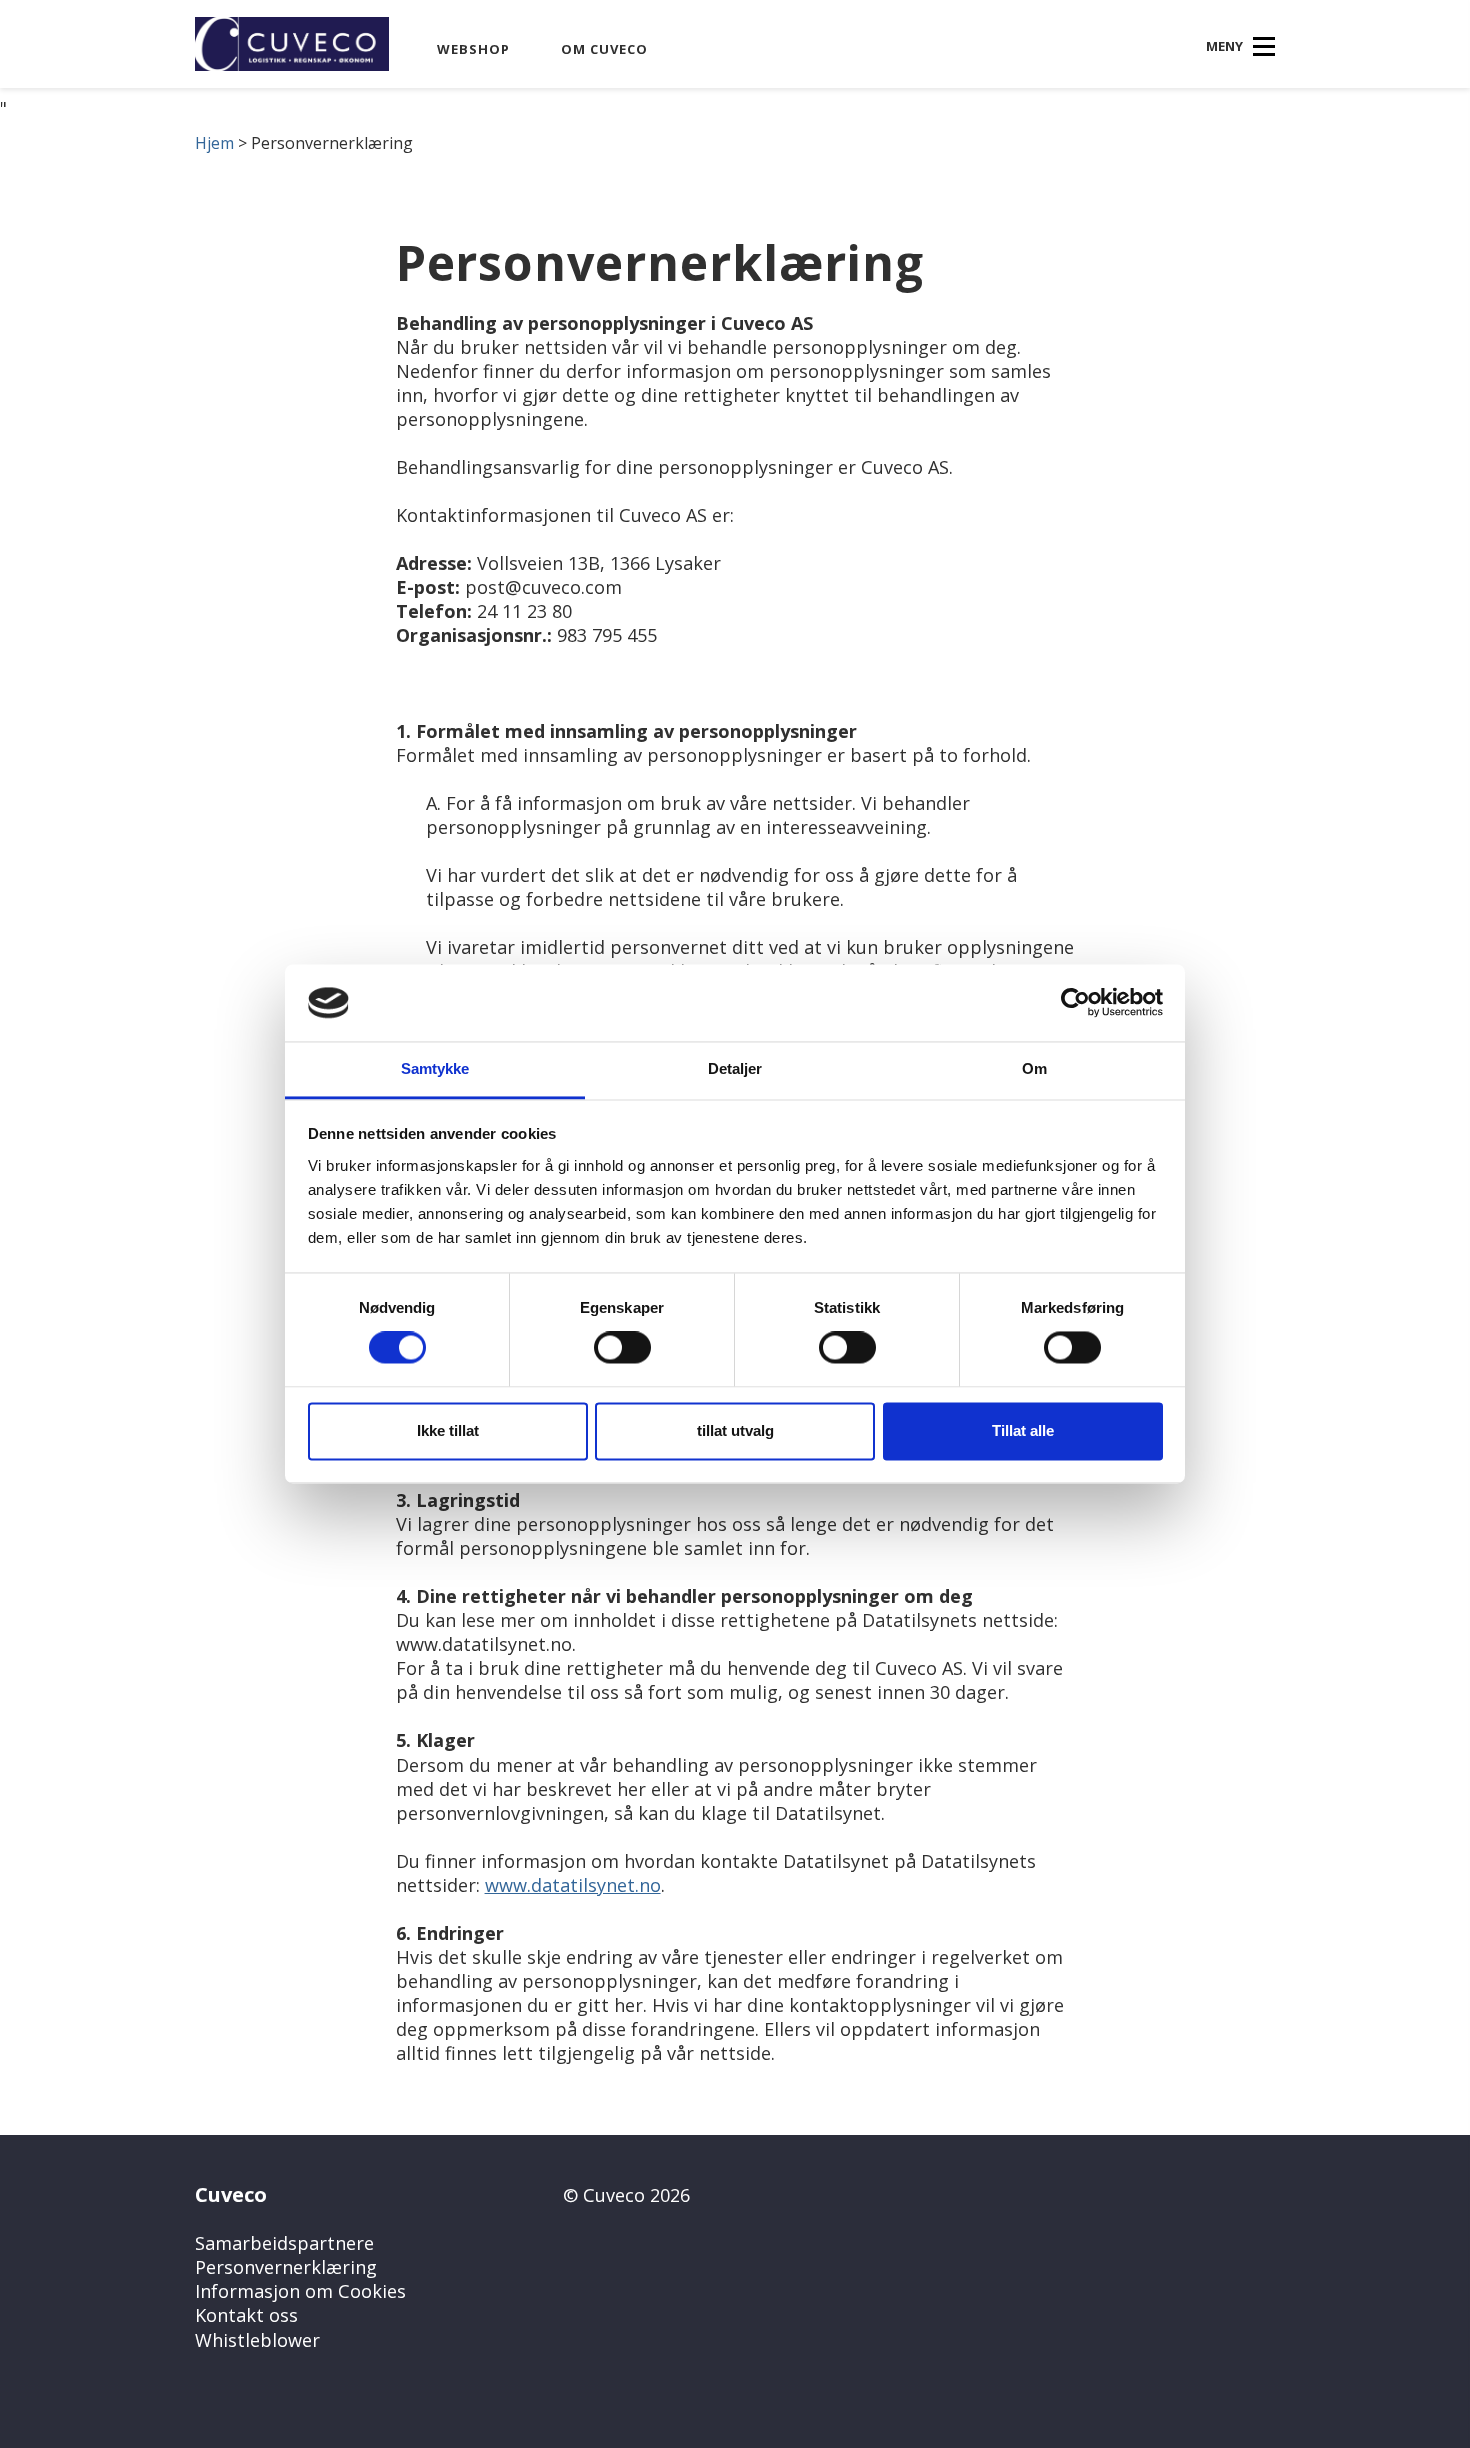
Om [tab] (1034, 1068)
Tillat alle (1023, 1430)
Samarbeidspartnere (284, 2243)
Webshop (473, 49)
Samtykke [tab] (435, 1068)
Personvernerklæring (286, 2267)
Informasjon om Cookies (300, 2291)
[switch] (622, 1348)
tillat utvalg (735, 1430)
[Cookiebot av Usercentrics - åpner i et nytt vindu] (1075, 1003)
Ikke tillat (448, 1430)
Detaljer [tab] (735, 1068)
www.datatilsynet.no (573, 1885)
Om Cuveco (604, 49)
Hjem (214, 143)
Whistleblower (257, 2340)
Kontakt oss (246, 2315)
